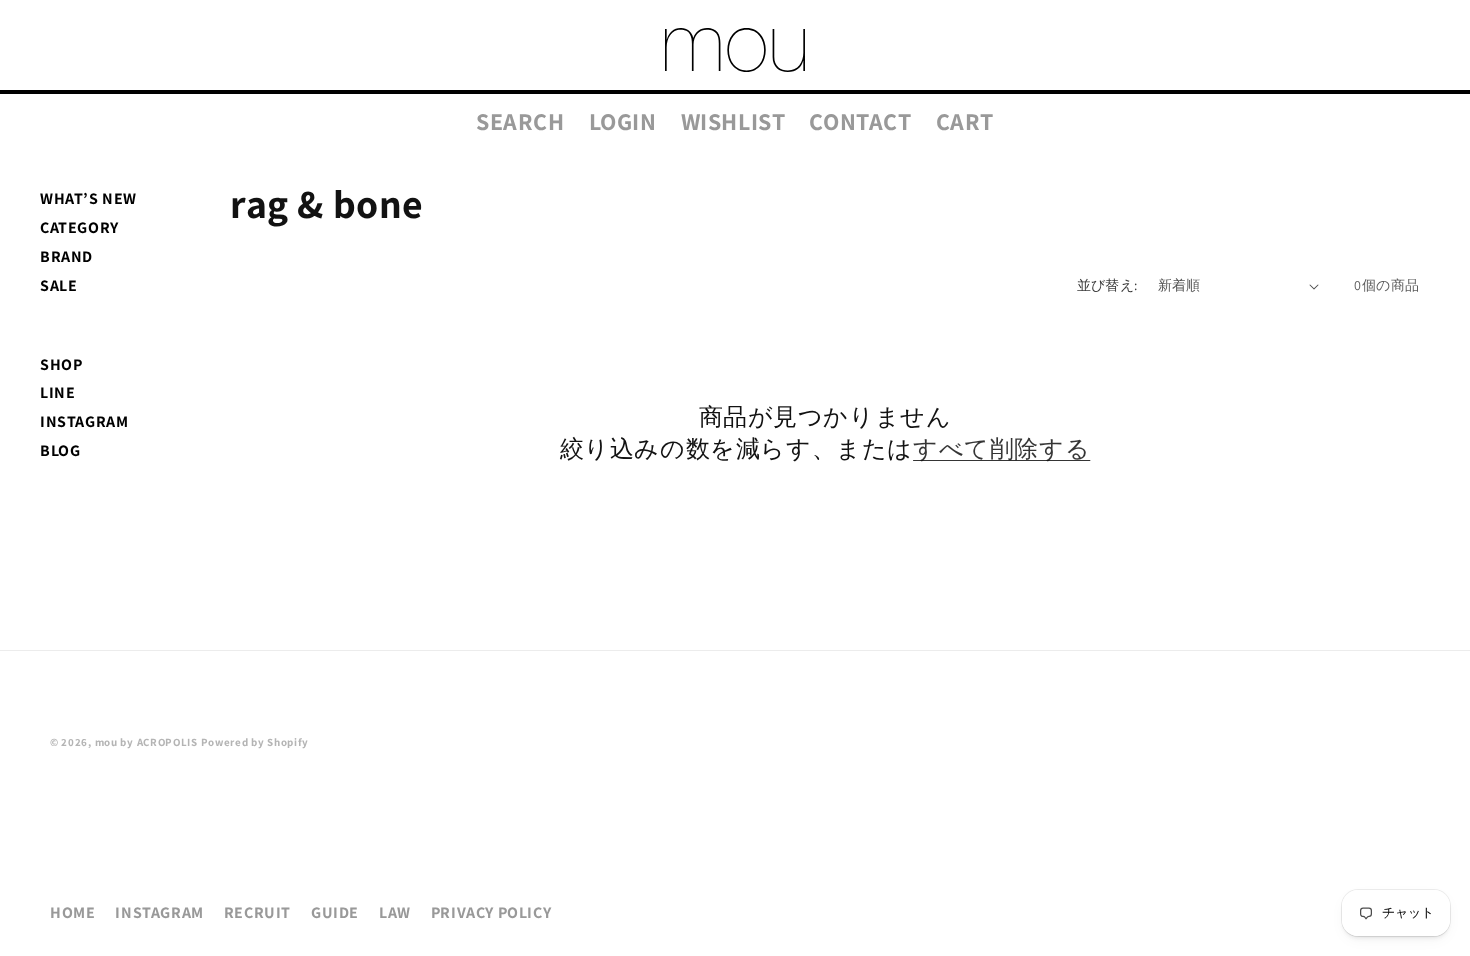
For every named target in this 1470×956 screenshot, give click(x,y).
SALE (58, 285)
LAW (395, 912)
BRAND (66, 256)
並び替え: (1107, 285)
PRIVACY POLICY (491, 912)
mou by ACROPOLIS (146, 742)
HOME (72, 912)
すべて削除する (1001, 448)
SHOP (61, 364)
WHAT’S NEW (88, 198)
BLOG (60, 450)
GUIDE (335, 912)
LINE (57, 392)
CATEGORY (79, 227)
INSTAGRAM (84, 421)
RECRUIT (257, 912)
